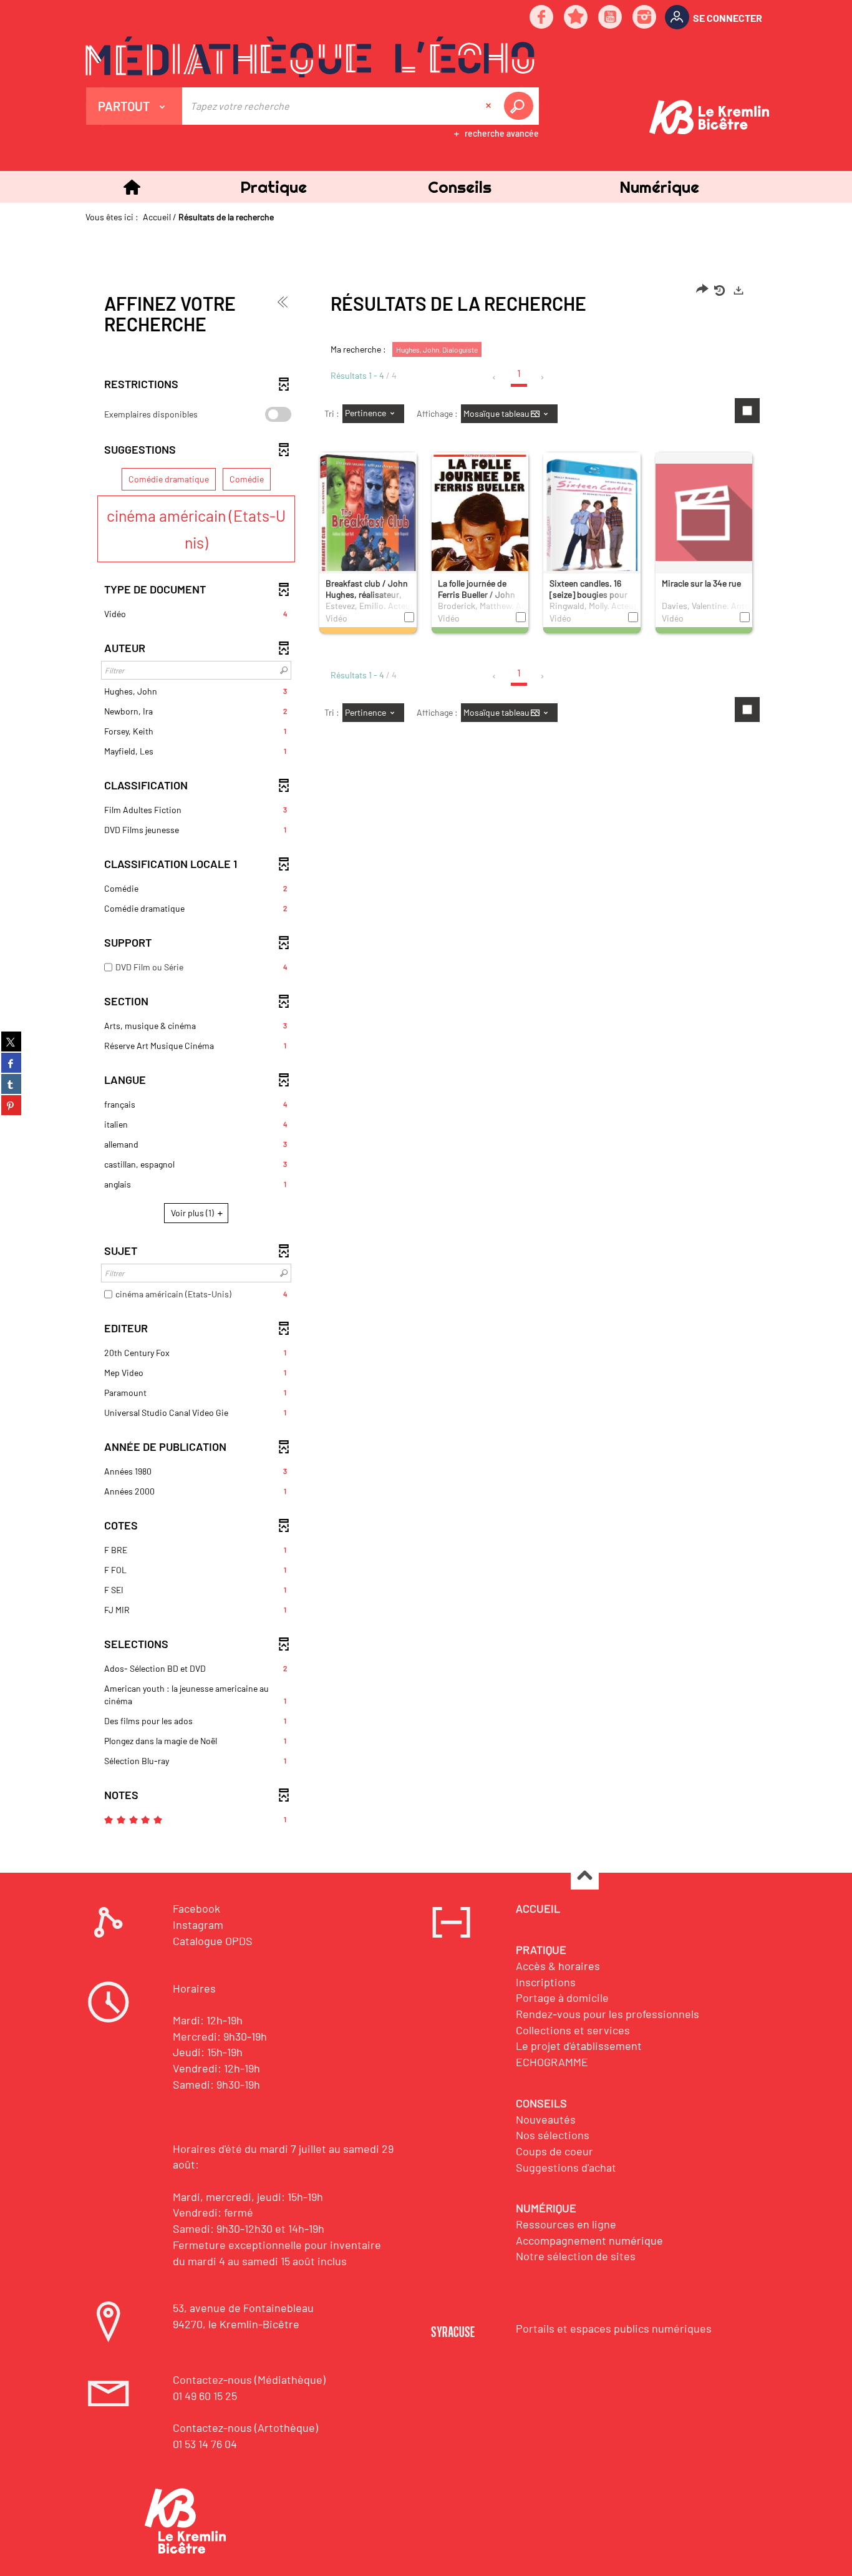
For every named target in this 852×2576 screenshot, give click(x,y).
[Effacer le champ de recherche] (490, 106)
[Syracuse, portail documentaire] (310, 57)
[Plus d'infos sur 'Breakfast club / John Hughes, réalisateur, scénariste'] (368, 529)
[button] (273, 187)
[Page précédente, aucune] (495, 378)
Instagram (198, 1925)
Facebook (196, 1908)
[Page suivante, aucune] (543, 378)
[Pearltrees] (576, 18)
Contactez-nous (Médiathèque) (249, 2379)
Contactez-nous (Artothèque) (245, 2427)
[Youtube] (611, 18)
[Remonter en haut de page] (585, 1876)
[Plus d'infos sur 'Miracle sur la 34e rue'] (704, 512)
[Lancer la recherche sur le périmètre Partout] (521, 106)
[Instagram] (645, 18)
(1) (193, 1213)
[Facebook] (542, 18)
